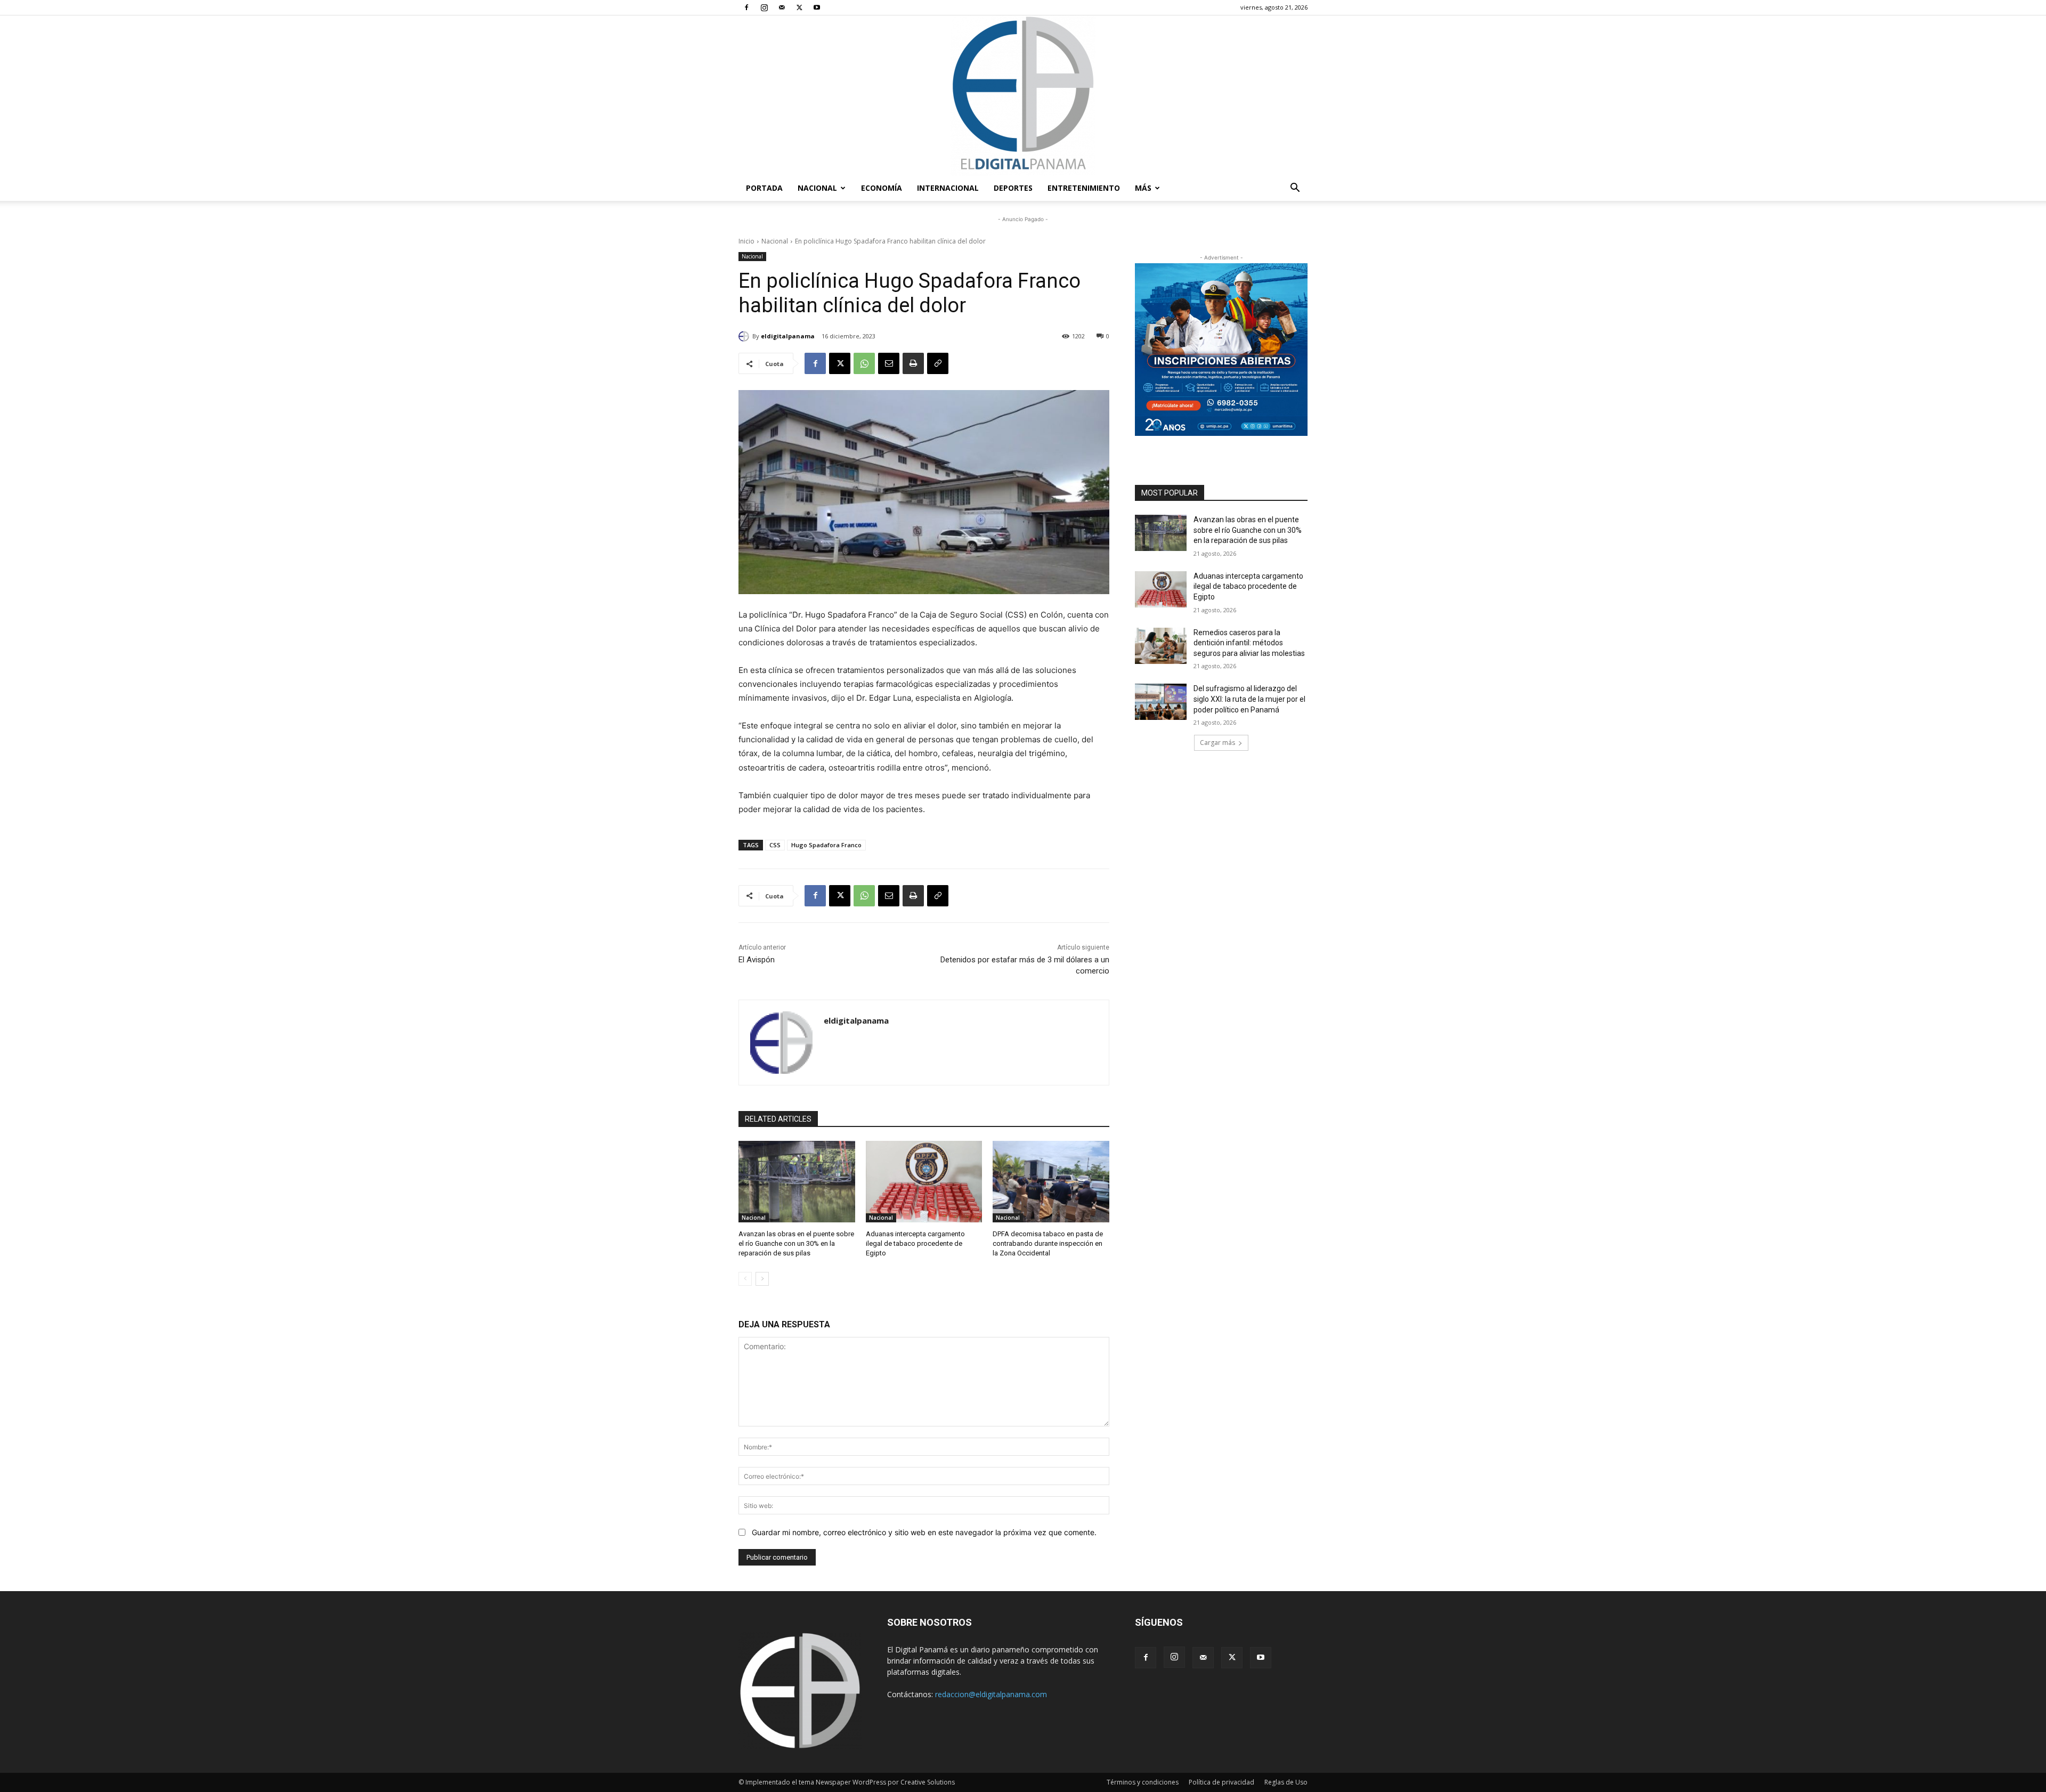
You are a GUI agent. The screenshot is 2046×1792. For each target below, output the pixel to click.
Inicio (746, 241)
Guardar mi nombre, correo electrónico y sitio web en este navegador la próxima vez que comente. (924, 1532)
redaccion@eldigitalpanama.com (991, 1694)
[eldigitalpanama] (745, 336)
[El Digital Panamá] (1023, 95)
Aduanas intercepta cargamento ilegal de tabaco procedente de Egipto (915, 1243)
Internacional (948, 188)
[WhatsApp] (864, 363)
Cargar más (1217, 743)
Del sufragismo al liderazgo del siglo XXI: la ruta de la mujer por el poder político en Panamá (1249, 699)
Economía (882, 188)
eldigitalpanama (788, 336)
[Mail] (782, 7)
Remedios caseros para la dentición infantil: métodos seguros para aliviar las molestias (1249, 643)
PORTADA (764, 188)
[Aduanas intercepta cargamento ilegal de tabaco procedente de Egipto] (924, 1182)
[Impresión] (913, 363)
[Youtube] (817, 7)
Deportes (1013, 188)
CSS (775, 845)
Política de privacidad (1221, 1782)
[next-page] (762, 1279)
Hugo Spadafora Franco (826, 845)
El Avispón (757, 960)
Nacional (817, 188)
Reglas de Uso (1286, 1782)
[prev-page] (745, 1279)
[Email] (889, 363)
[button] (1295, 189)
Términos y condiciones (1143, 1782)
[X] (799, 7)
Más (1143, 188)
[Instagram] (764, 7)
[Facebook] (746, 7)
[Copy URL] (938, 363)
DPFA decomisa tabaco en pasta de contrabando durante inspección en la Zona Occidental (1048, 1243)
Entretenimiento (1084, 188)
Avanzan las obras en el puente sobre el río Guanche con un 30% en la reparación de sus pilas (796, 1243)
